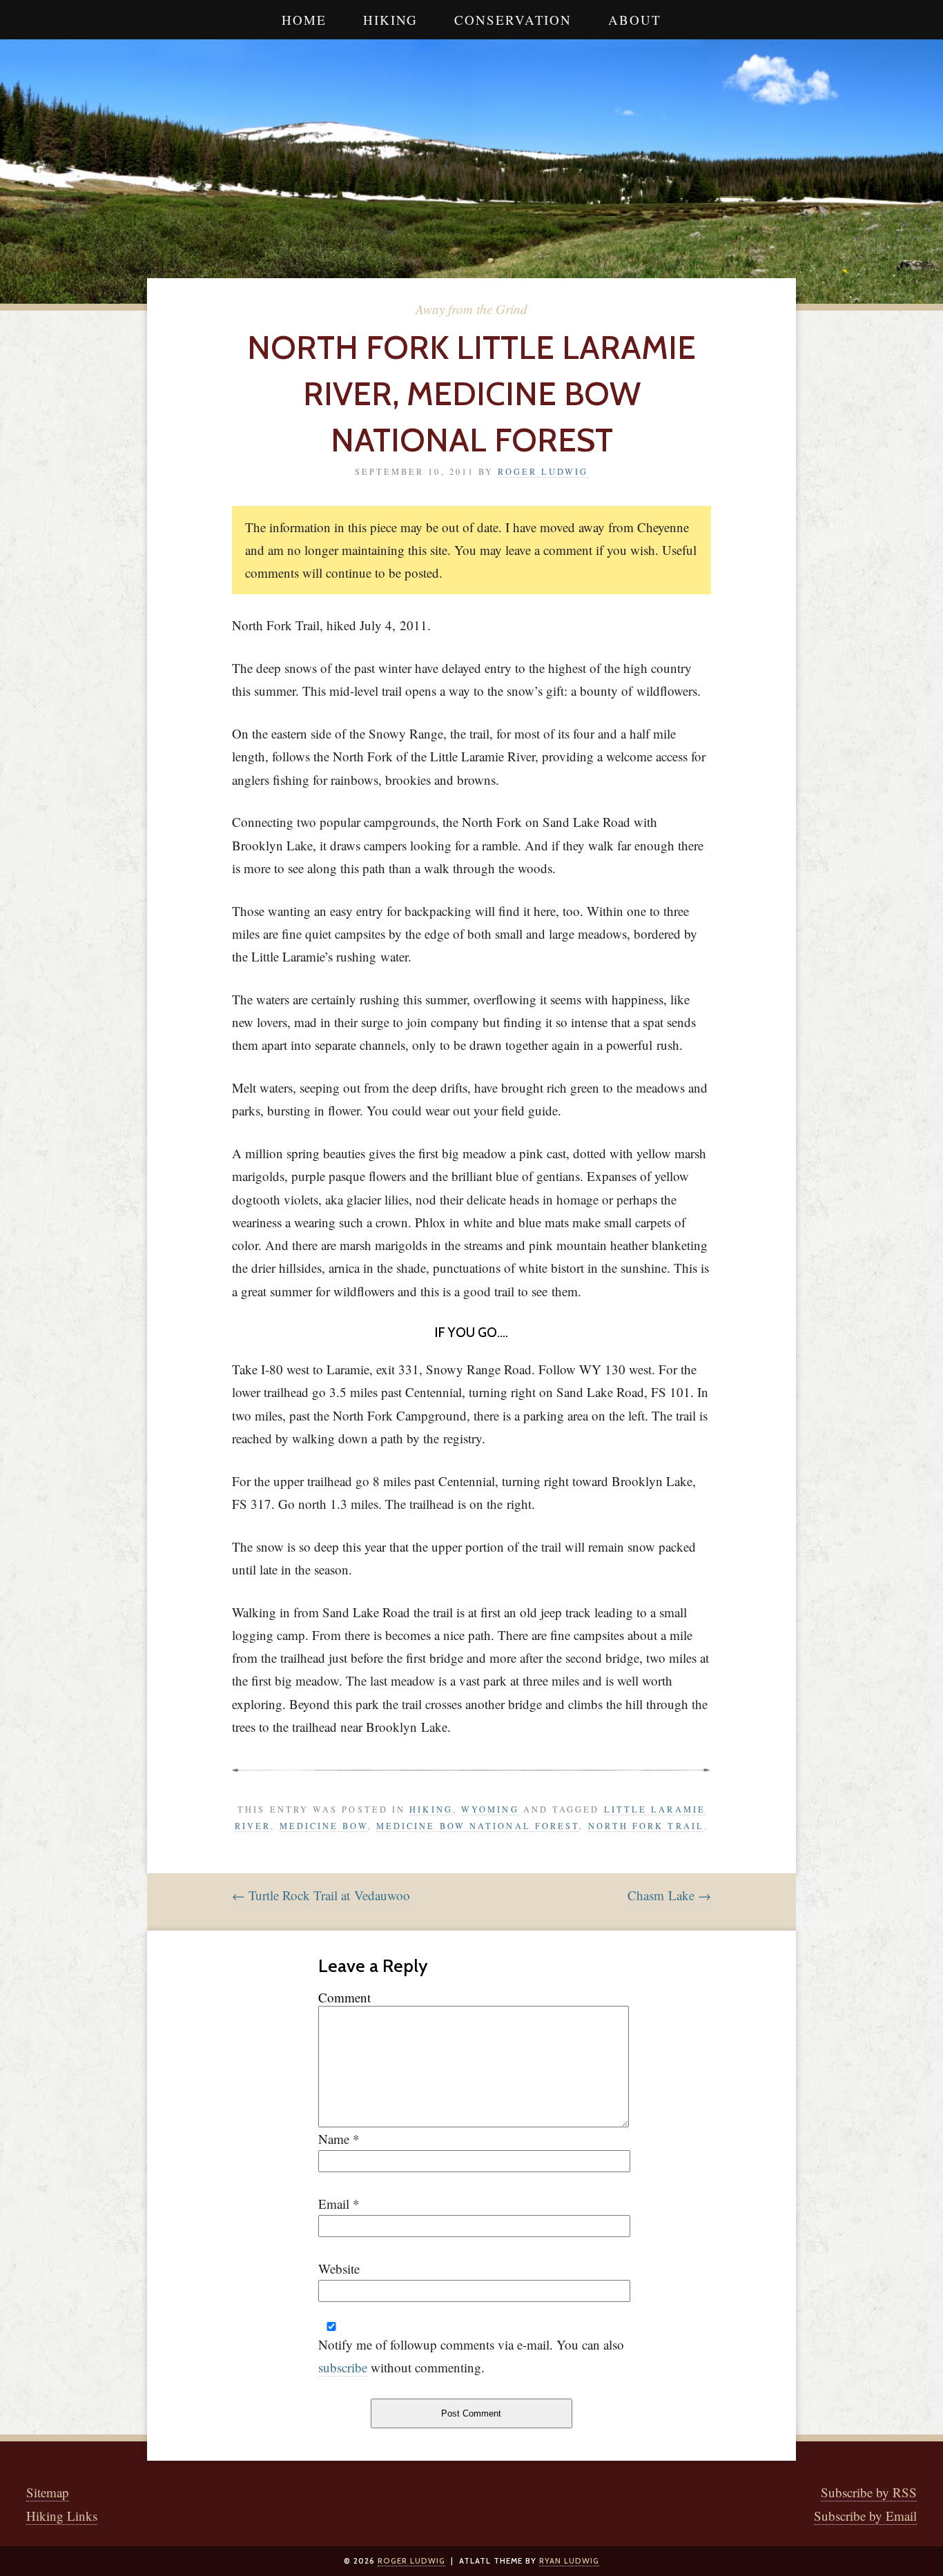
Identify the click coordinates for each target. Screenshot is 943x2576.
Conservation (513, 20)
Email (334, 2204)
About (635, 20)
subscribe (343, 2367)
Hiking (390, 20)
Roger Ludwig (543, 471)
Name (334, 2139)
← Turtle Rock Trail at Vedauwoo (321, 1895)
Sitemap (48, 2492)
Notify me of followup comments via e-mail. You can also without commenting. (471, 2356)
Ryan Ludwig (569, 2561)
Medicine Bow (324, 1826)
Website (339, 2268)
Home (304, 20)
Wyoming (490, 1809)
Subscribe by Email (865, 2516)
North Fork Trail (646, 1826)
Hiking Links (62, 2516)
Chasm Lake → (669, 1895)
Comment (344, 1997)
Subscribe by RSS (869, 2492)
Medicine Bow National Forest (478, 1826)
